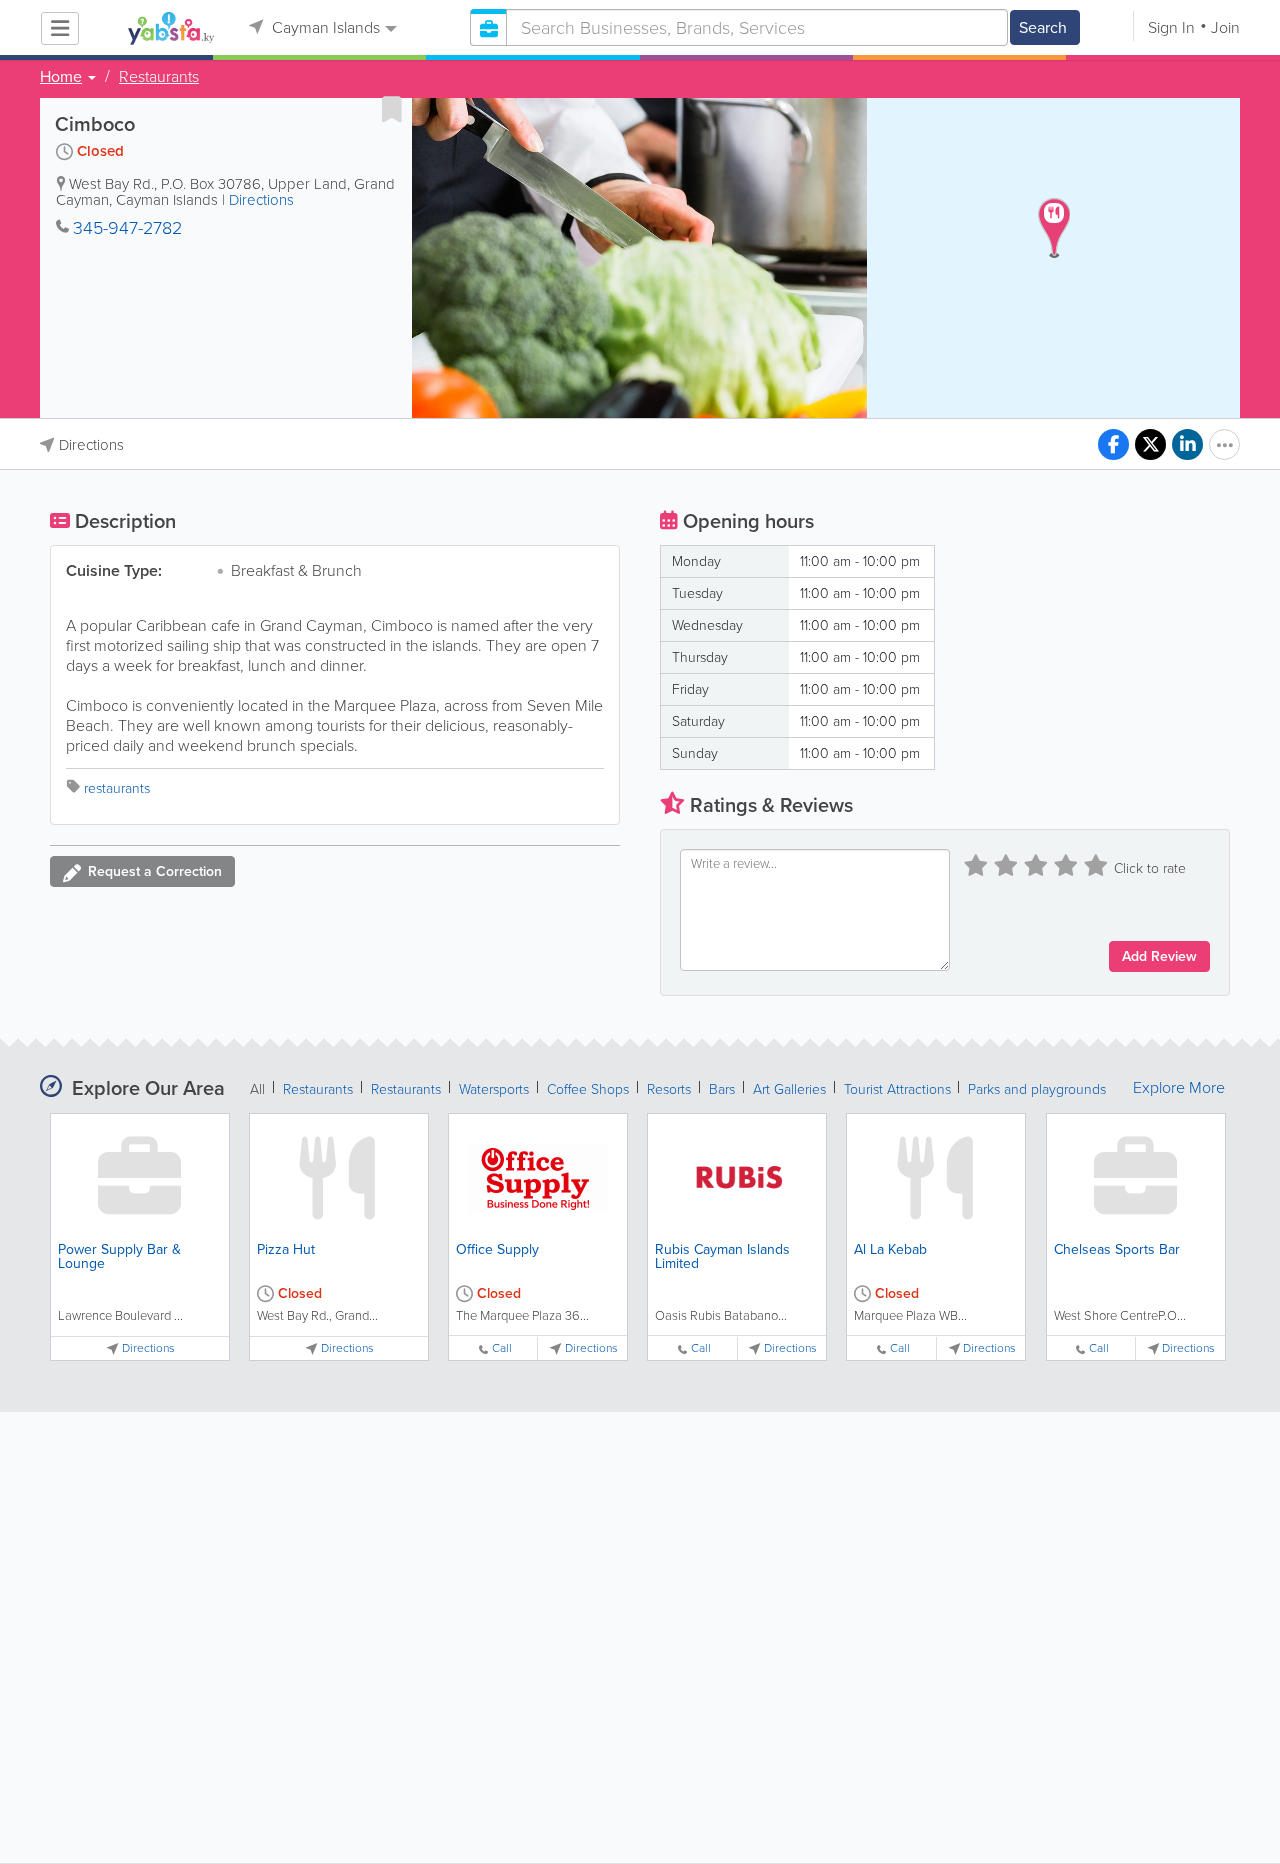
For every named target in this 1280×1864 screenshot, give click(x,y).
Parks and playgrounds (1037, 1089)
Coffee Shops (588, 1089)
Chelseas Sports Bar (1117, 1249)
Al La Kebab (890, 1249)
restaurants (117, 788)
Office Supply (497, 1249)
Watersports (494, 1089)
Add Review (1159, 956)
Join (1225, 27)
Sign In (1171, 27)
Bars (722, 1089)
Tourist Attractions (899, 1089)
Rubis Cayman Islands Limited (722, 1256)
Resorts (669, 1089)
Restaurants (159, 77)
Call (502, 1348)
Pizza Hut (286, 1249)
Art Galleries (789, 1089)
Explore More (1179, 1088)
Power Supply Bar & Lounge (119, 1256)
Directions (261, 200)
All (257, 1089)
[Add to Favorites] (392, 109)
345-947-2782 (127, 228)
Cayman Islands (324, 27)
